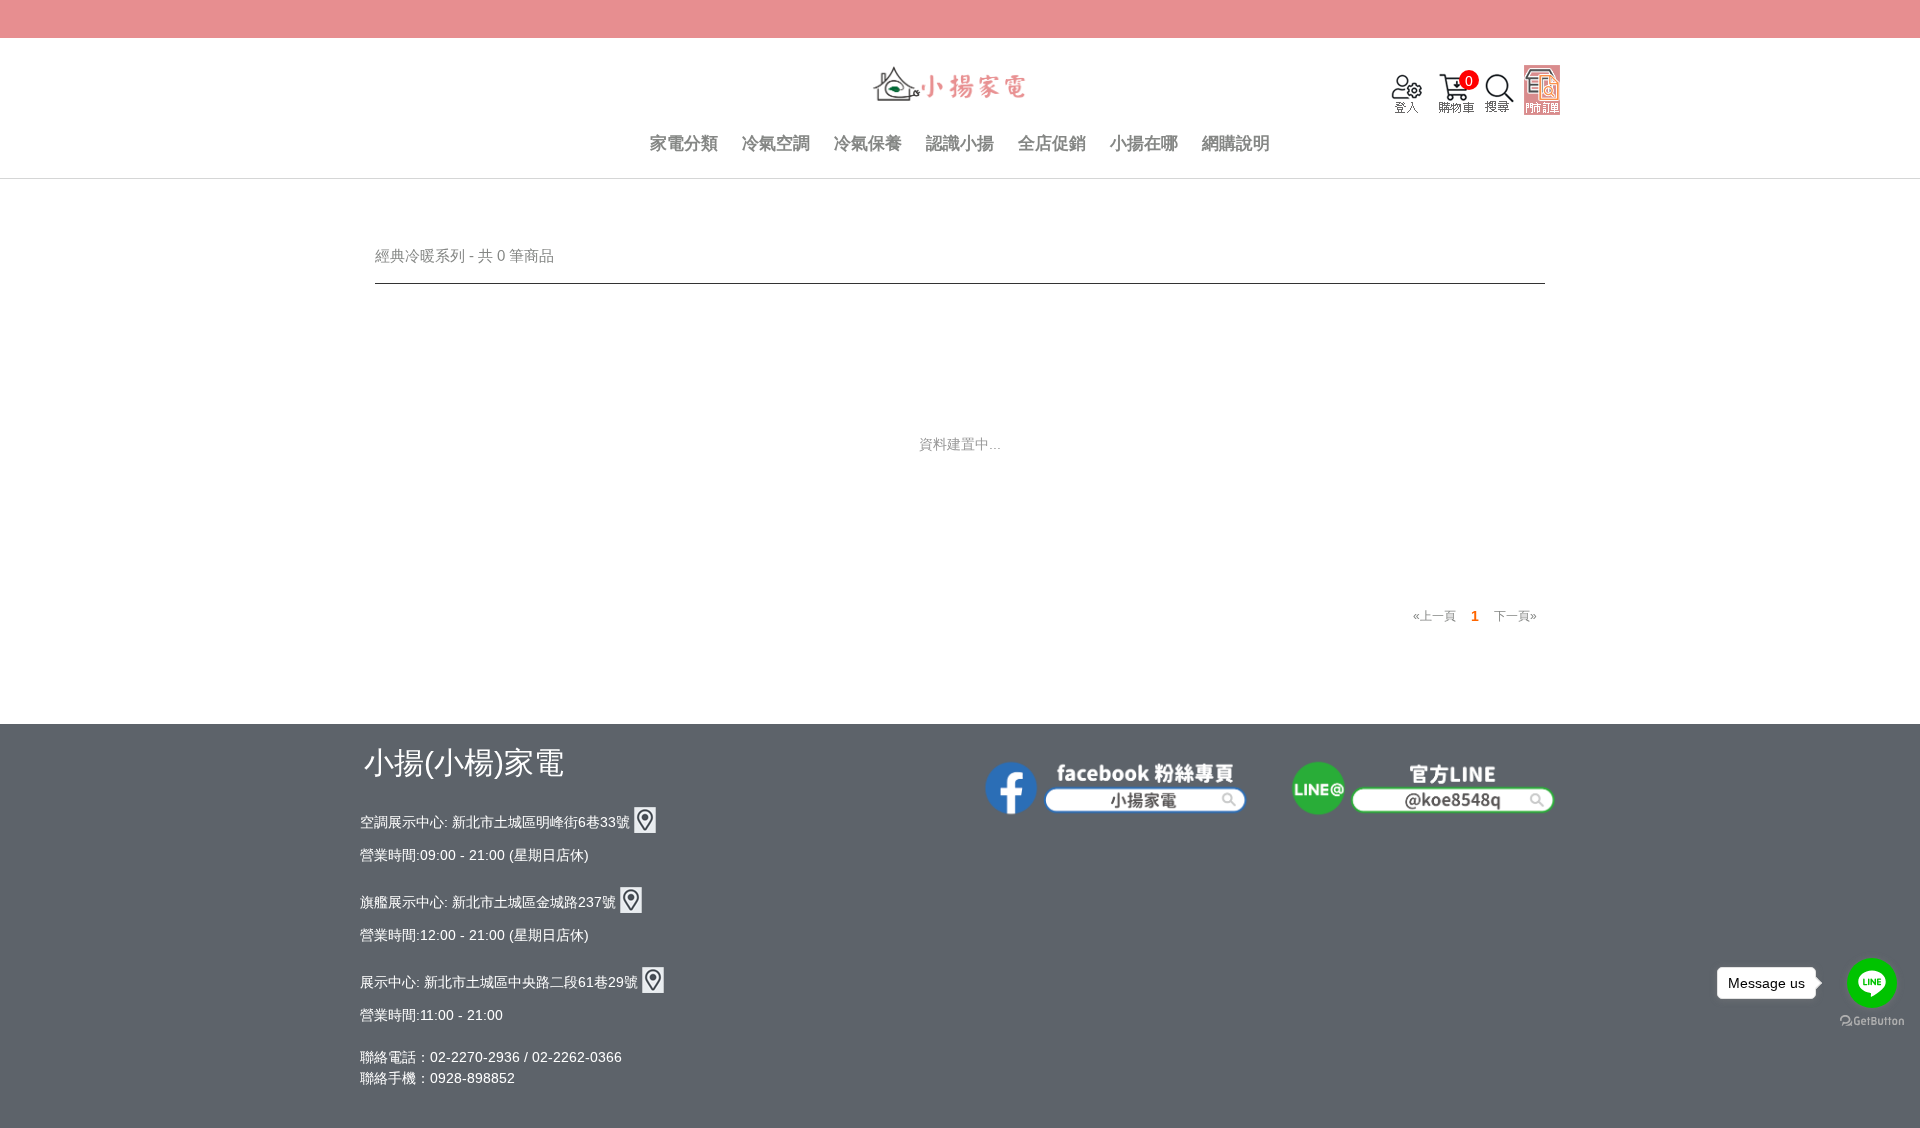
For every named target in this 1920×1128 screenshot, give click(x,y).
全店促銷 (1052, 143)
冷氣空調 (776, 143)
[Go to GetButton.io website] (1872, 1021)
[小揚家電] (950, 86)
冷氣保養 (868, 143)
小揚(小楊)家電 (464, 762)
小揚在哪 (1144, 143)
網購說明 (1236, 143)
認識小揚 (960, 143)
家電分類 (684, 143)
